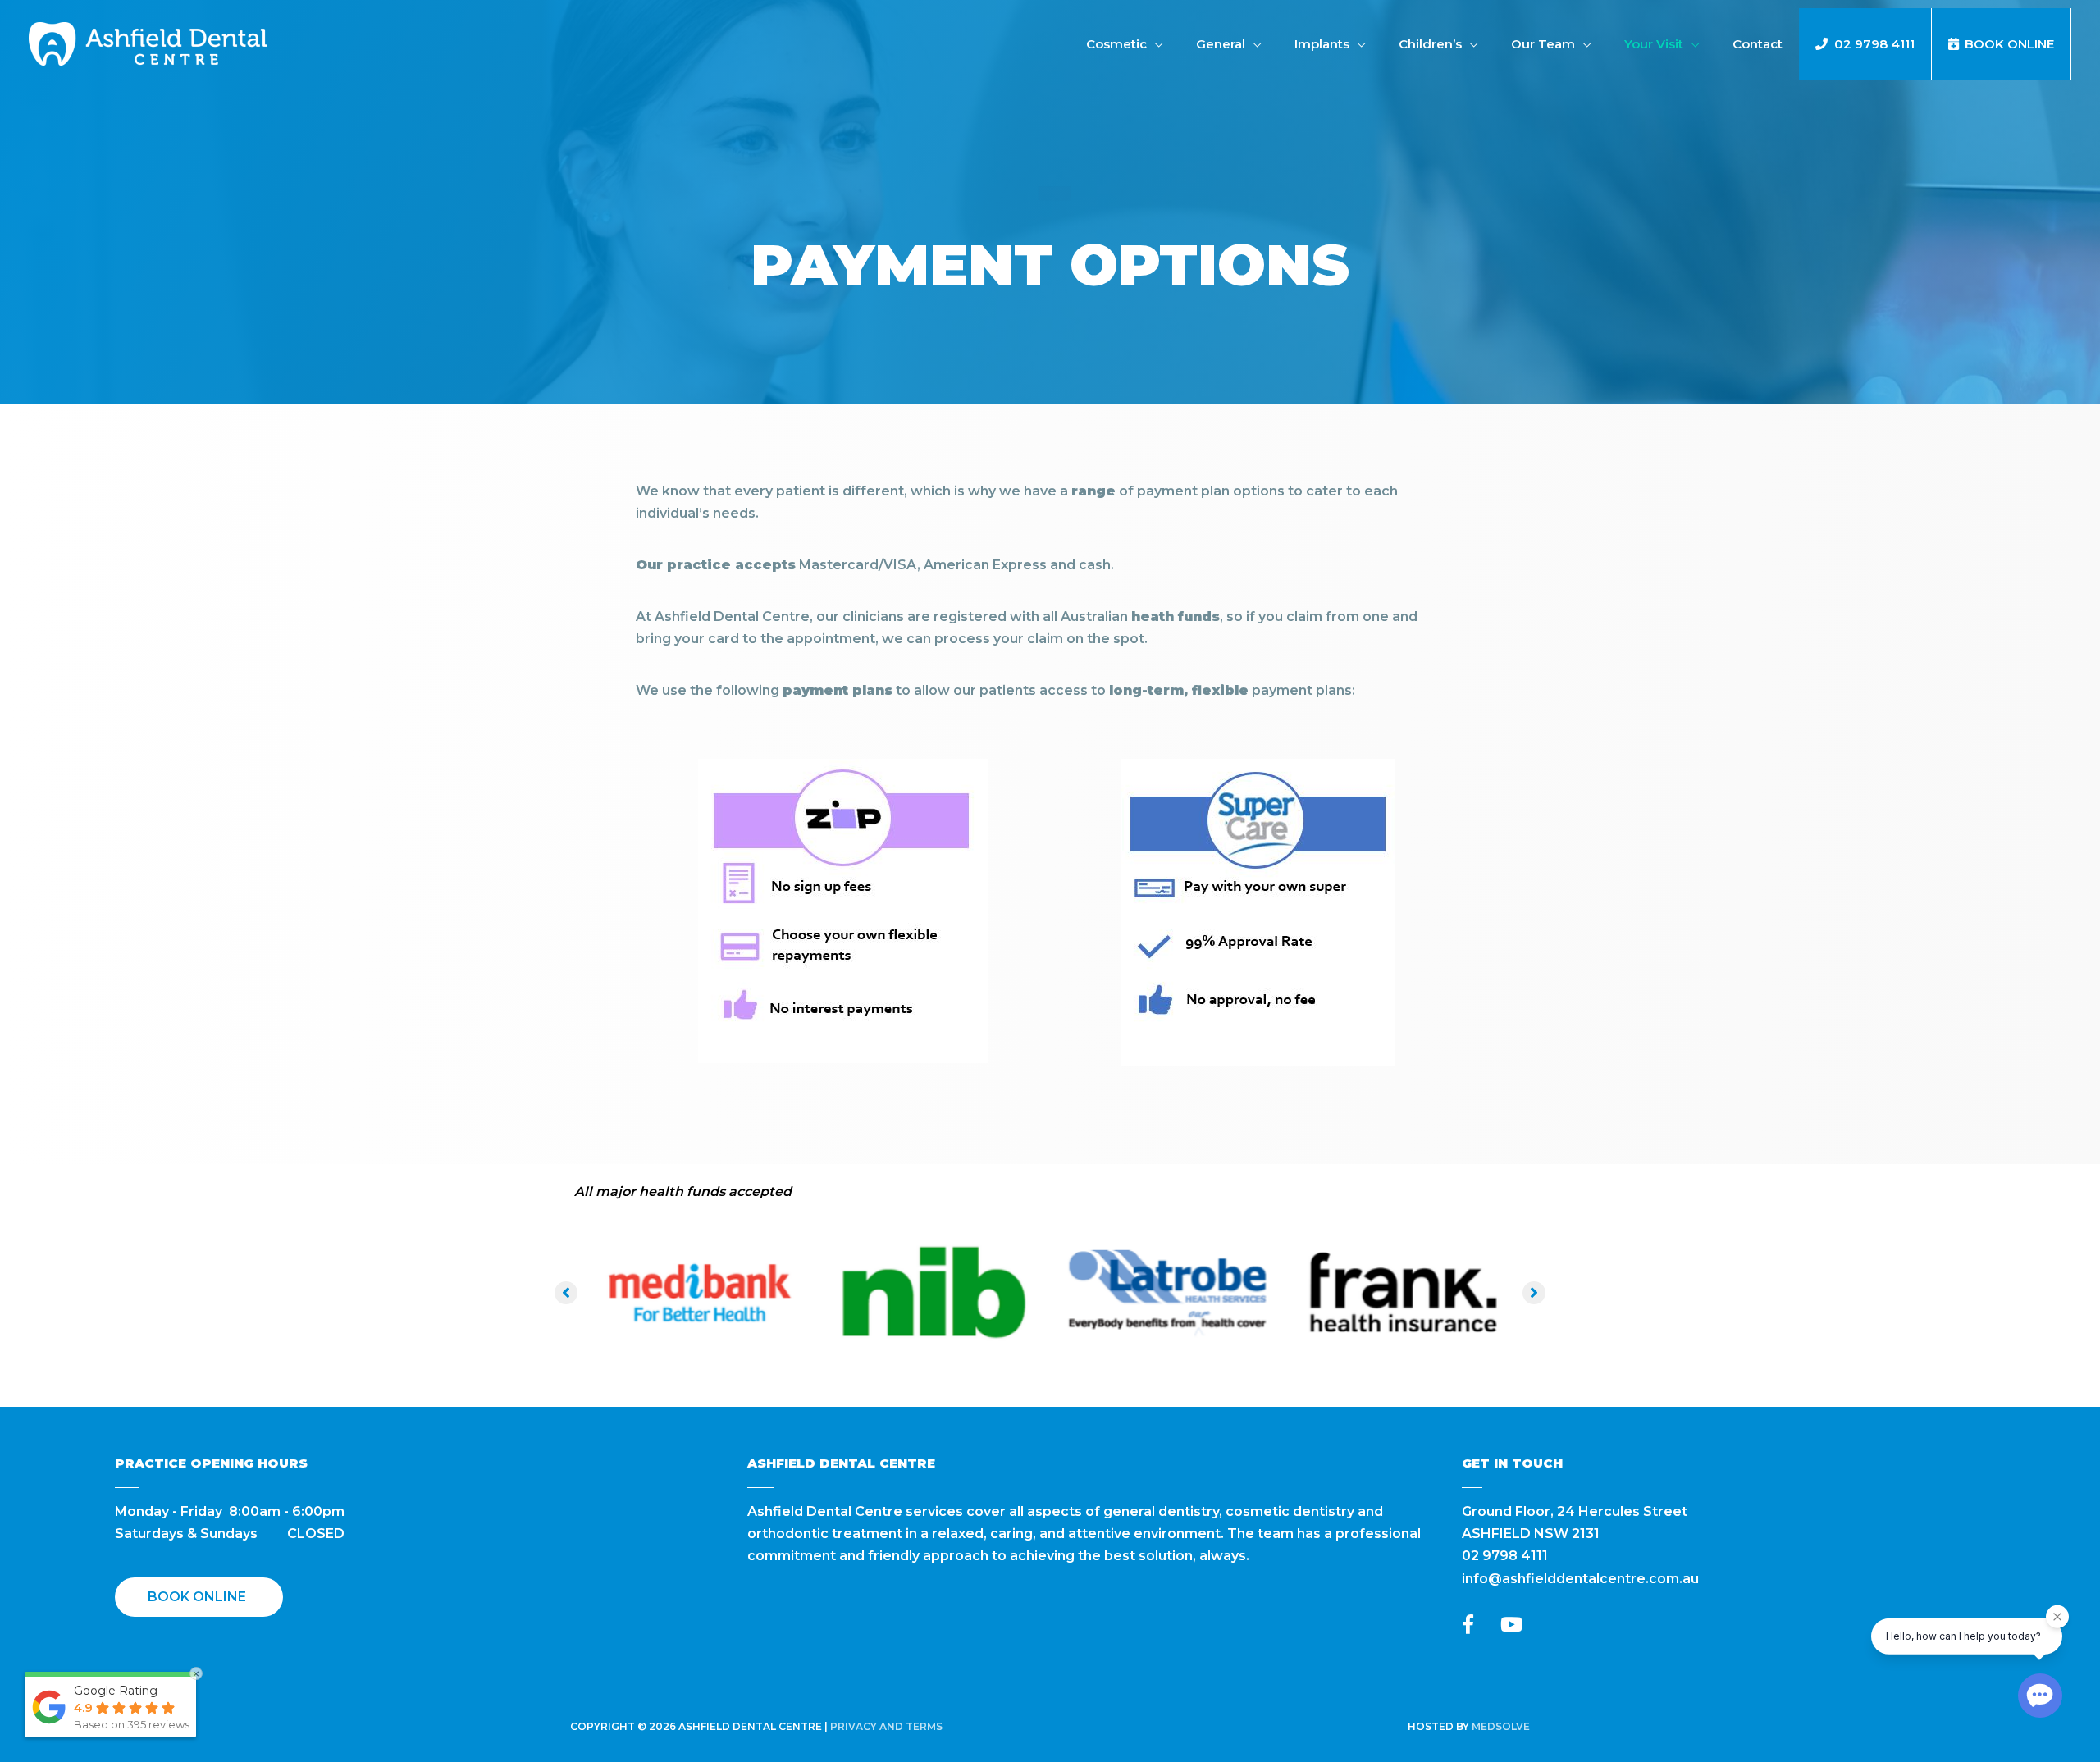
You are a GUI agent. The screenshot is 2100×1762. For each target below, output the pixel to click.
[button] (566, 1293)
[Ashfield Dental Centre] (148, 43)
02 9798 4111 (1505, 1556)
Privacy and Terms (886, 1726)
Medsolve (1501, 1726)
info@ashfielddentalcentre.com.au (1580, 1579)
